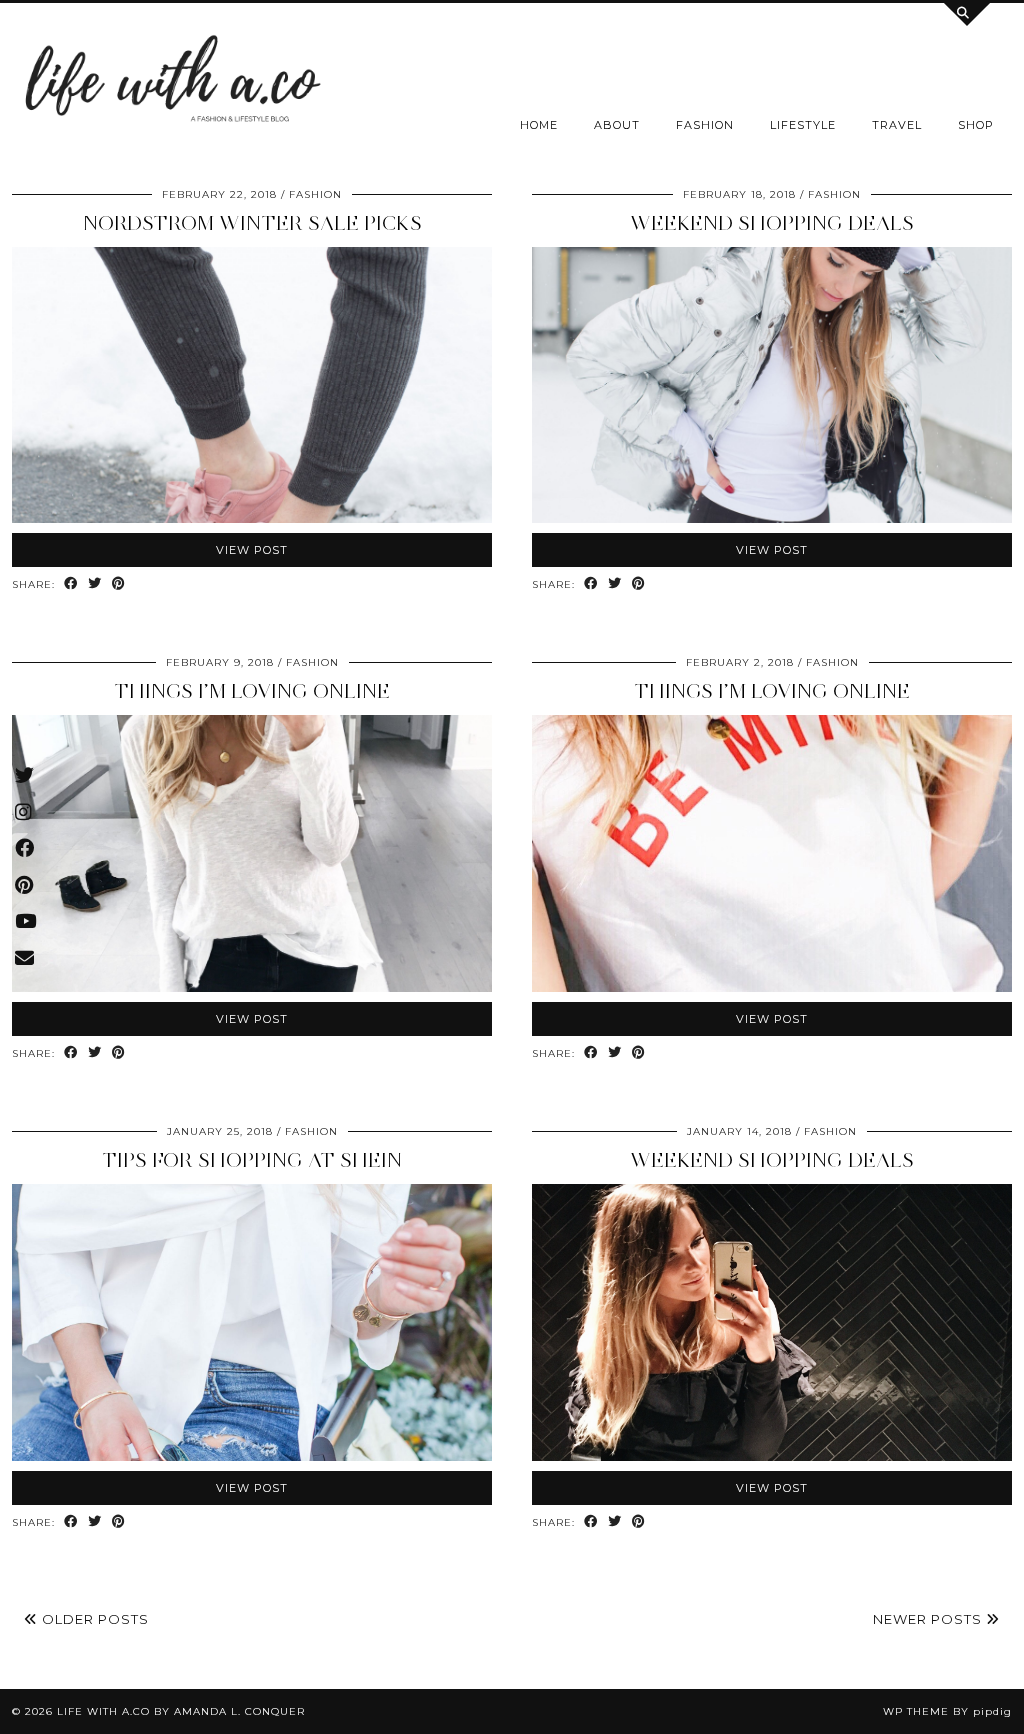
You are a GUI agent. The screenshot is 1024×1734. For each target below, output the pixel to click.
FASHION (705, 125)
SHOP (976, 125)
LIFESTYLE (803, 125)
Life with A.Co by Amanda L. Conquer (181, 1711)
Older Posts (93, 1619)
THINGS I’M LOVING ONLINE (252, 691)
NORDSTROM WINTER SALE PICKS (252, 223)
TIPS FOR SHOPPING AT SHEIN (252, 1160)
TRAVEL (897, 125)
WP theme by (947, 1711)
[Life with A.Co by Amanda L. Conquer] (170, 83)
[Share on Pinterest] (119, 584)
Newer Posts (929, 1619)
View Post (252, 550)
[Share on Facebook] (71, 584)
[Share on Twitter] (95, 584)
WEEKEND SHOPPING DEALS (772, 223)
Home (539, 125)
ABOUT (617, 125)
